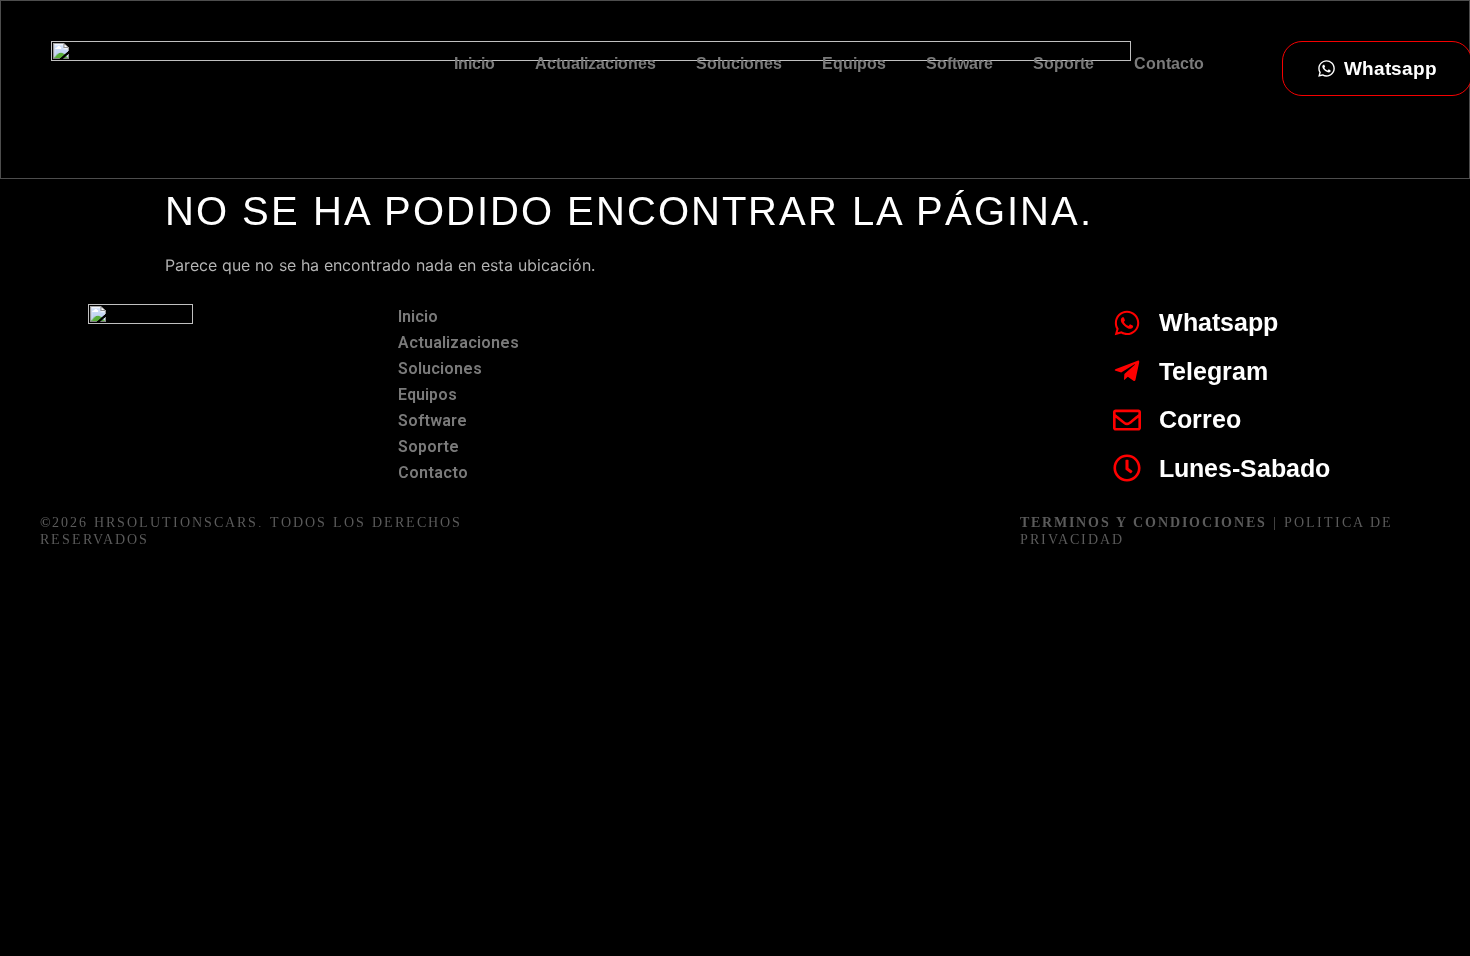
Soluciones (739, 63)
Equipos (854, 63)
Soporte (1063, 63)
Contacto (1169, 63)
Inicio (474, 63)
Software (959, 63)
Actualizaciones (595, 63)
